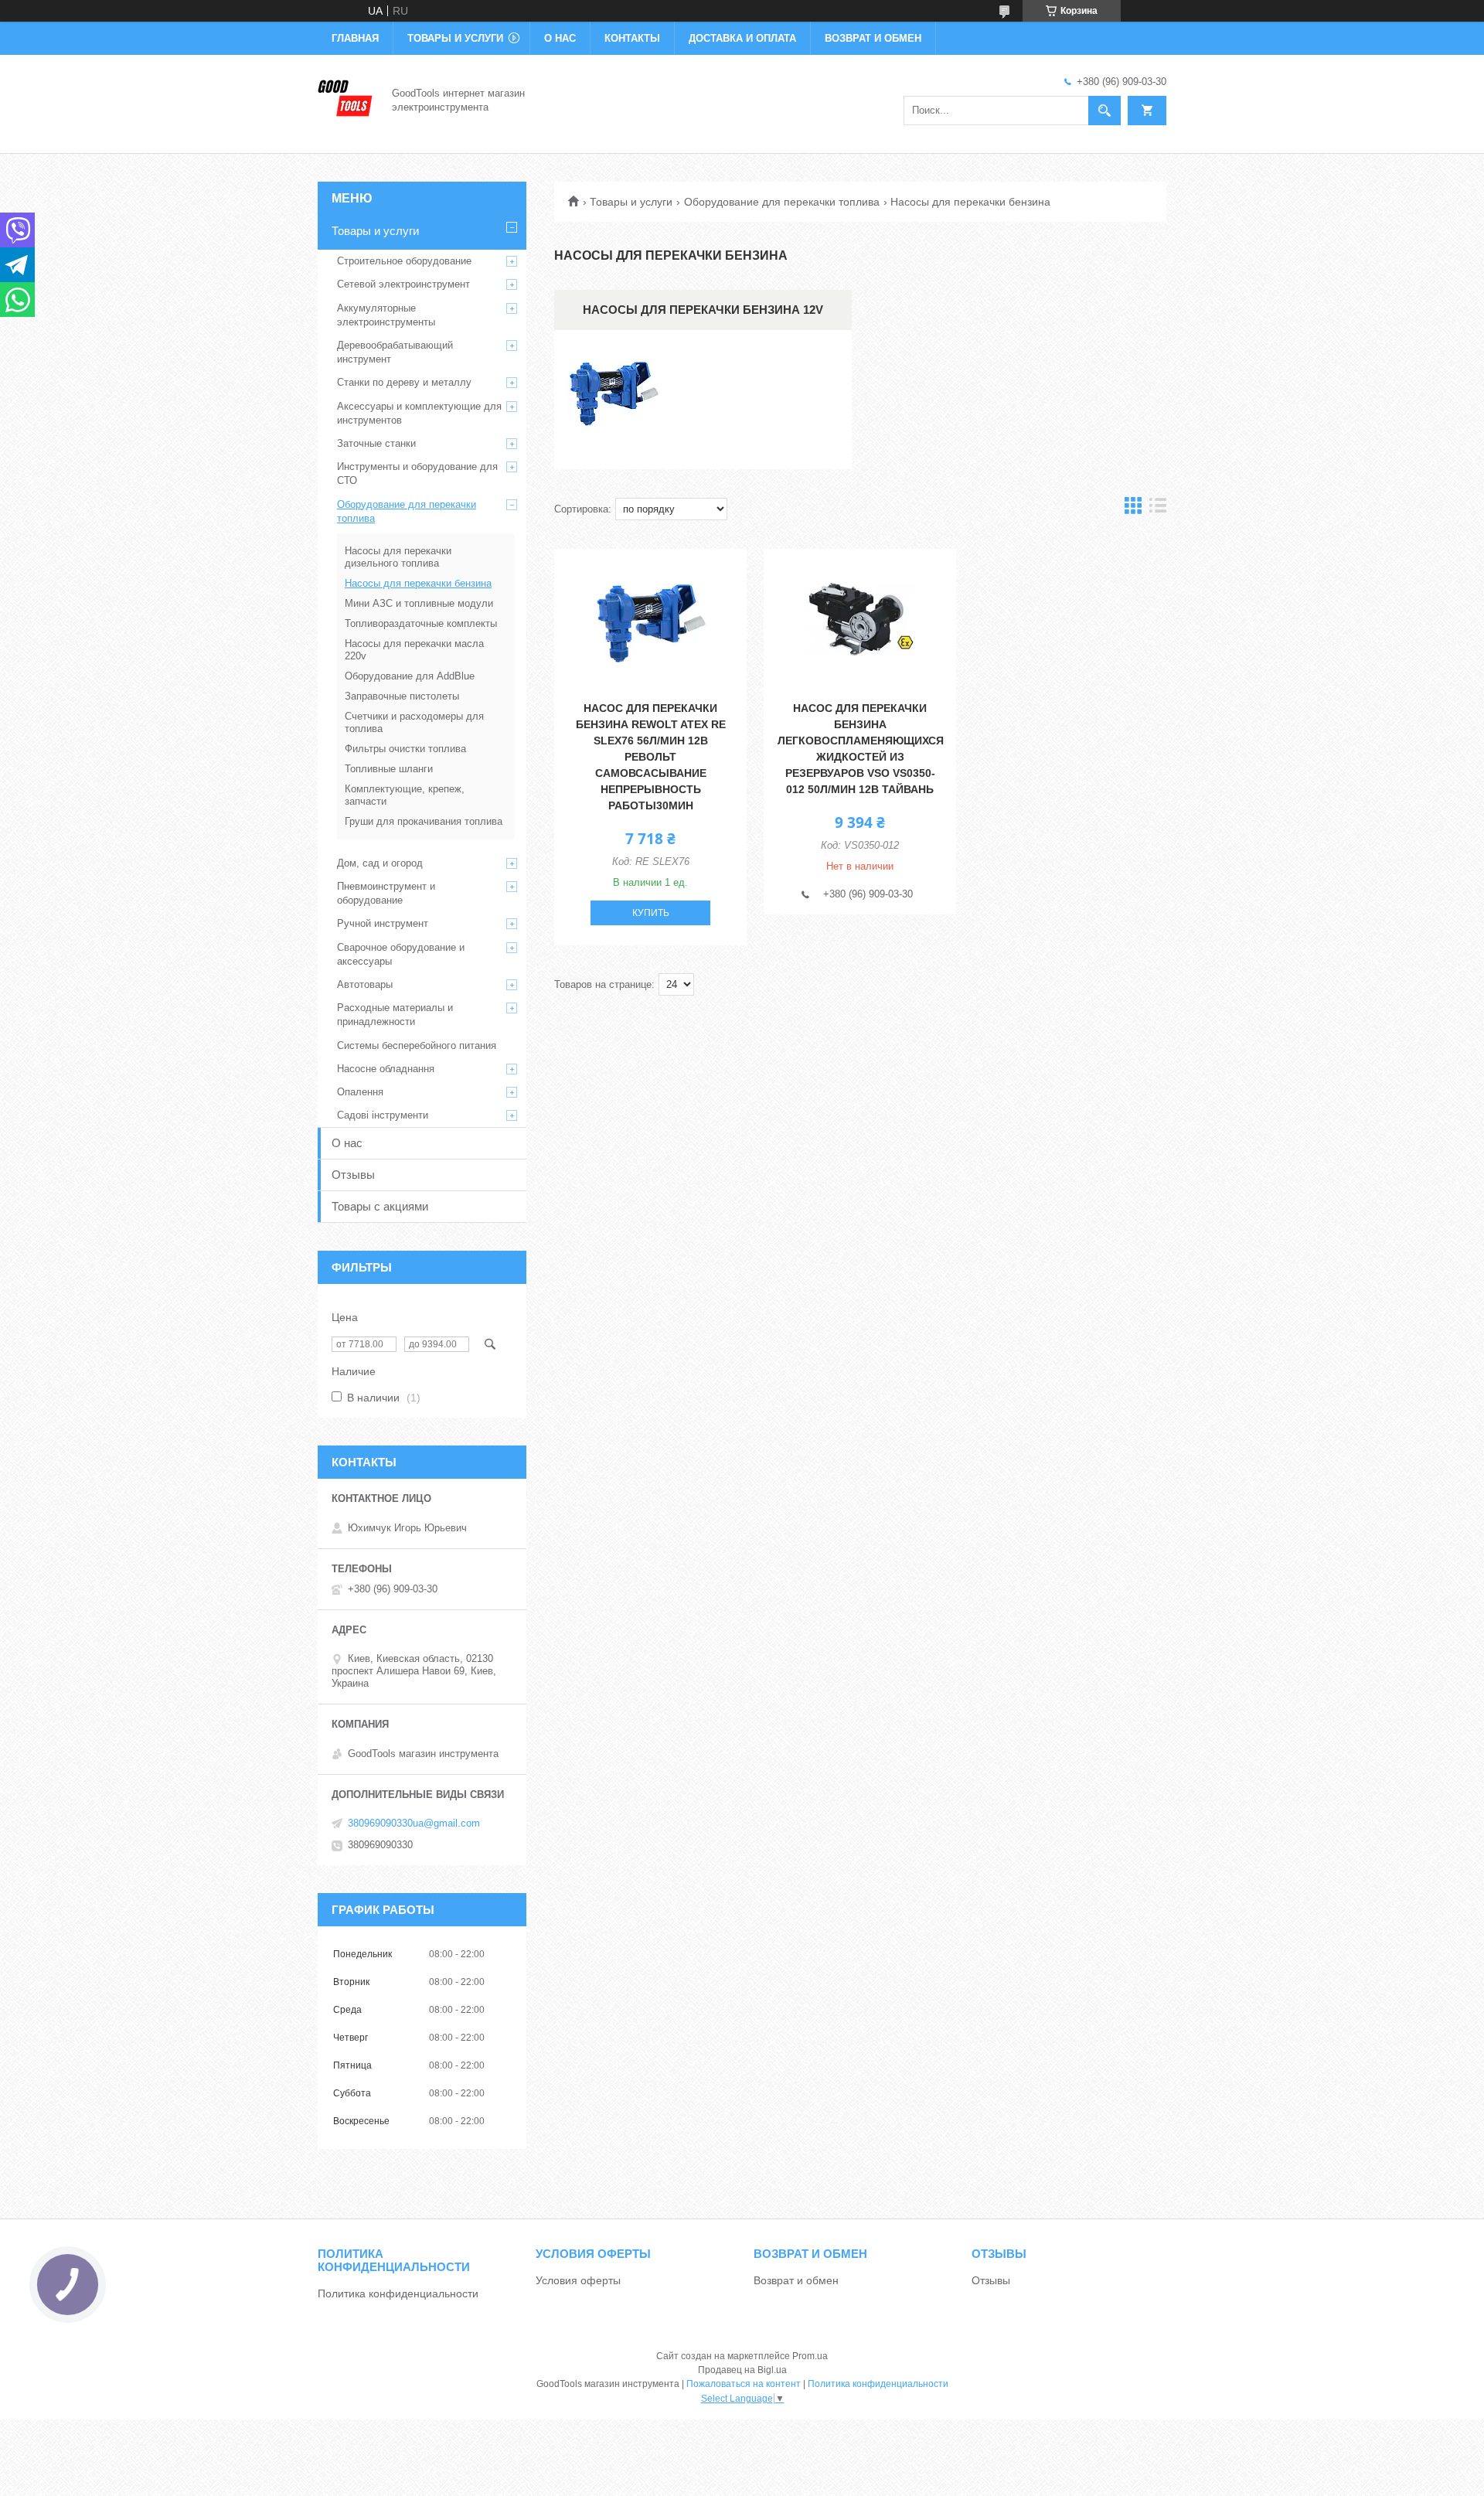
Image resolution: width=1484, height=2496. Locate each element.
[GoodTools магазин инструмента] (345, 99)
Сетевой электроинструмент (403, 284)
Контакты (632, 38)
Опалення (360, 1092)
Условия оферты (578, 2280)
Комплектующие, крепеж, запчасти (405, 795)
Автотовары (365, 984)
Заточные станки (376, 443)
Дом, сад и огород (380, 863)
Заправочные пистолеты (402, 696)
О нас (560, 38)
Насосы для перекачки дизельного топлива (398, 557)
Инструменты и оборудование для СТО (417, 473)
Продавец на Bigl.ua (742, 2370)
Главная (355, 38)
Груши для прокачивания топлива (424, 821)
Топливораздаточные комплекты (421, 623)
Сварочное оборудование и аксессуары (401, 954)
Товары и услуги (455, 38)
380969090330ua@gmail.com (414, 1823)
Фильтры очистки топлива (405, 749)
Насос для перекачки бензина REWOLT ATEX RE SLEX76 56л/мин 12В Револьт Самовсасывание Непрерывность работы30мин (651, 757)
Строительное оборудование (404, 261)
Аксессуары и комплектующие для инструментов (419, 413)
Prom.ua (810, 2356)
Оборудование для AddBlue (410, 676)
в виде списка (1158, 509)
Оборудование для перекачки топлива (782, 202)
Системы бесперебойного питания (417, 1045)
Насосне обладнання (386, 1069)
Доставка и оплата (742, 38)
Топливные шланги (389, 769)
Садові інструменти (383, 1115)
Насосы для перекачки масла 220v (414, 650)
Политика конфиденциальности (398, 2293)
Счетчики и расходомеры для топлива (414, 722)
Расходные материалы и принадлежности (395, 1015)
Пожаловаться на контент (744, 2384)
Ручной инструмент (383, 923)
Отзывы (353, 1175)
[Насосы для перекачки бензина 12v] (614, 400)
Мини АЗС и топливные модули (419, 603)
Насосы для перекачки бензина (418, 583)
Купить (651, 913)
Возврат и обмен (873, 38)
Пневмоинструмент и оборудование (386, 893)
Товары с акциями (380, 1206)
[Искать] (1104, 111)
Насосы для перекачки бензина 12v (703, 310)
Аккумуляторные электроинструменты (386, 315)
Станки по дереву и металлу (404, 382)
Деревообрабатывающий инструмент (395, 352)
